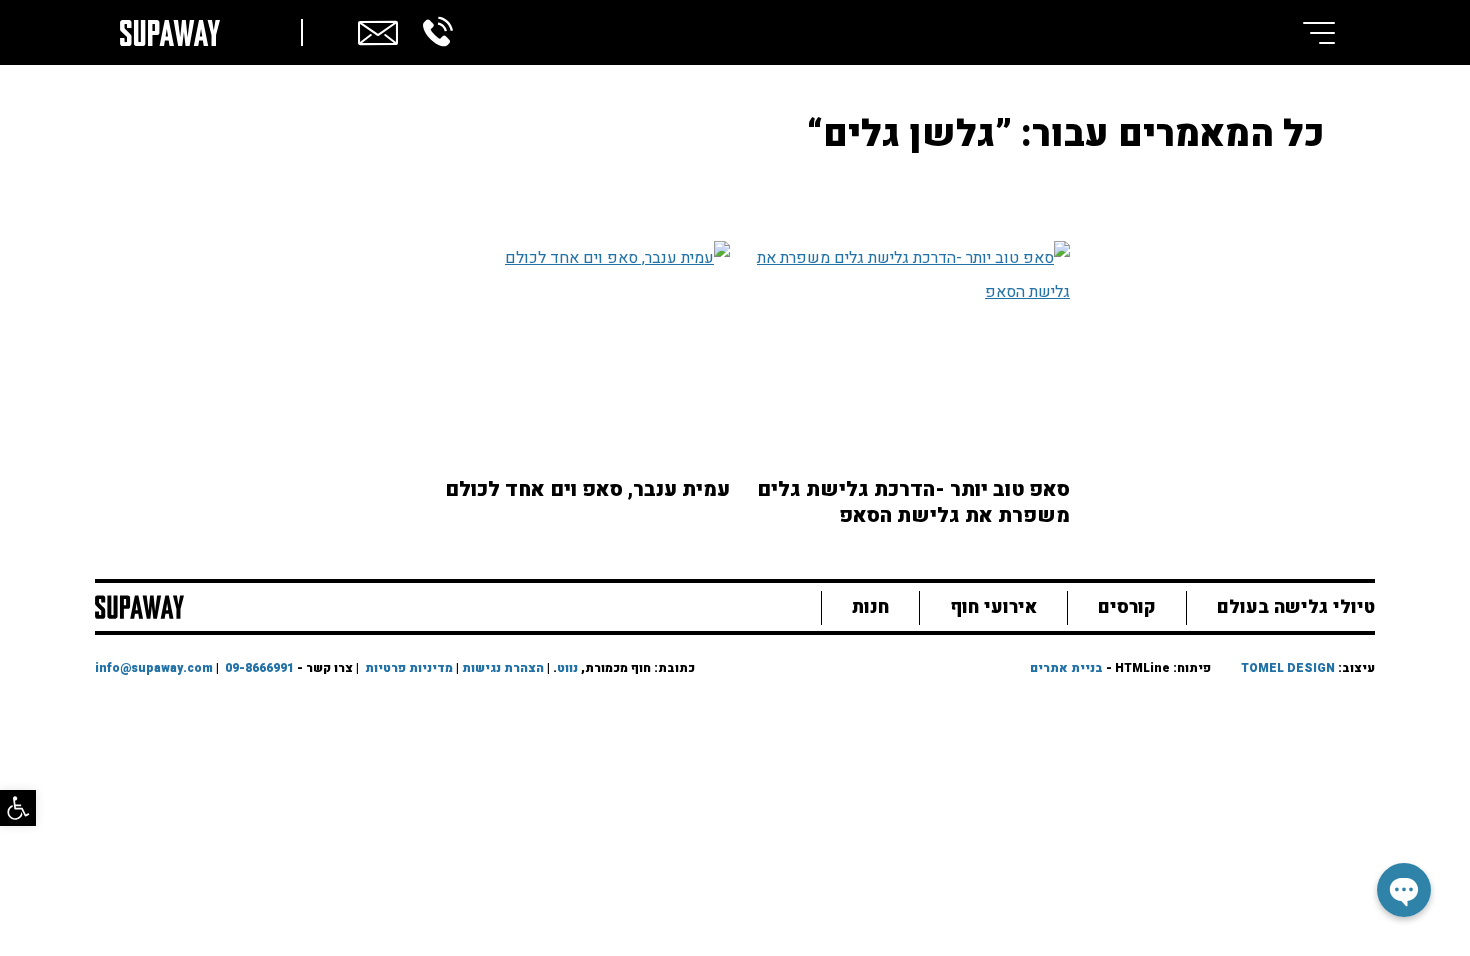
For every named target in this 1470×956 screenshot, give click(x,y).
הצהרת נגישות (503, 668)
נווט (567, 668)
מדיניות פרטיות (409, 668)
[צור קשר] (378, 30)
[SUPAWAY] (139, 605)
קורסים (1127, 607)
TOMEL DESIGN (1288, 668)
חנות (870, 607)
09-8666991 (259, 668)
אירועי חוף (993, 607)
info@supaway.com (154, 668)
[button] (18, 808)
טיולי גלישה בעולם (1296, 607)
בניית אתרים (1066, 668)
